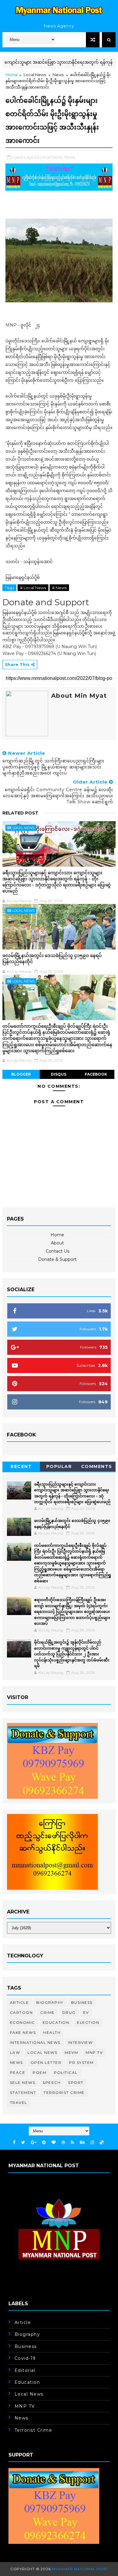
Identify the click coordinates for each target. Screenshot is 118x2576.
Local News (35, 75)
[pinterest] (44, 2143)
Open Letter (46, 2062)
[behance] (82, 2143)
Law (15, 2052)
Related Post (20, 813)
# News (59, 588)
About (57, 1243)
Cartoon (21, 2012)
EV (86, 2012)
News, (70, 157)
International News (35, 2042)
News (58, 75)
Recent (21, 1466)
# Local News (33, 588)
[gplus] (34, 2143)
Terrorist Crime (64, 2092)
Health (52, 2032)
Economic (23, 2022)
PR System (81, 2062)
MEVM (71, 2052)
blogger (21, 1074)
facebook (96, 1074)
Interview (80, 2042)
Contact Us (57, 1251)
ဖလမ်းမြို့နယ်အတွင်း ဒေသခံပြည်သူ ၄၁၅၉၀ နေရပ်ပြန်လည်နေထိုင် (52, 958)
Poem (39, 2072)
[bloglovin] (54, 2143)
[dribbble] (63, 2143)
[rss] (72, 2143)
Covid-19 (25, 2358)
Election (88, 2022)
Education (56, 2022)
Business (82, 2002)
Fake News (23, 2032)
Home (12, 75)
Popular (59, 1466)
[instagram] (92, 2143)
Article (20, 2002)
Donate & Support (57, 1259)
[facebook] (14, 2143)
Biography (50, 2002)
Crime (48, 2012)
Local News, (51, 157)
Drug (69, 2012)
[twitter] (23, 2143)
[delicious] (102, 2143)
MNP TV (94, 2052)
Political (66, 2072)
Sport (76, 2082)
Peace (18, 2072)
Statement (23, 2092)
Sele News (23, 2082)
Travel (19, 2102)
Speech (52, 2082)
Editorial (25, 2370)
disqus (59, 1074)
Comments (97, 1466)
